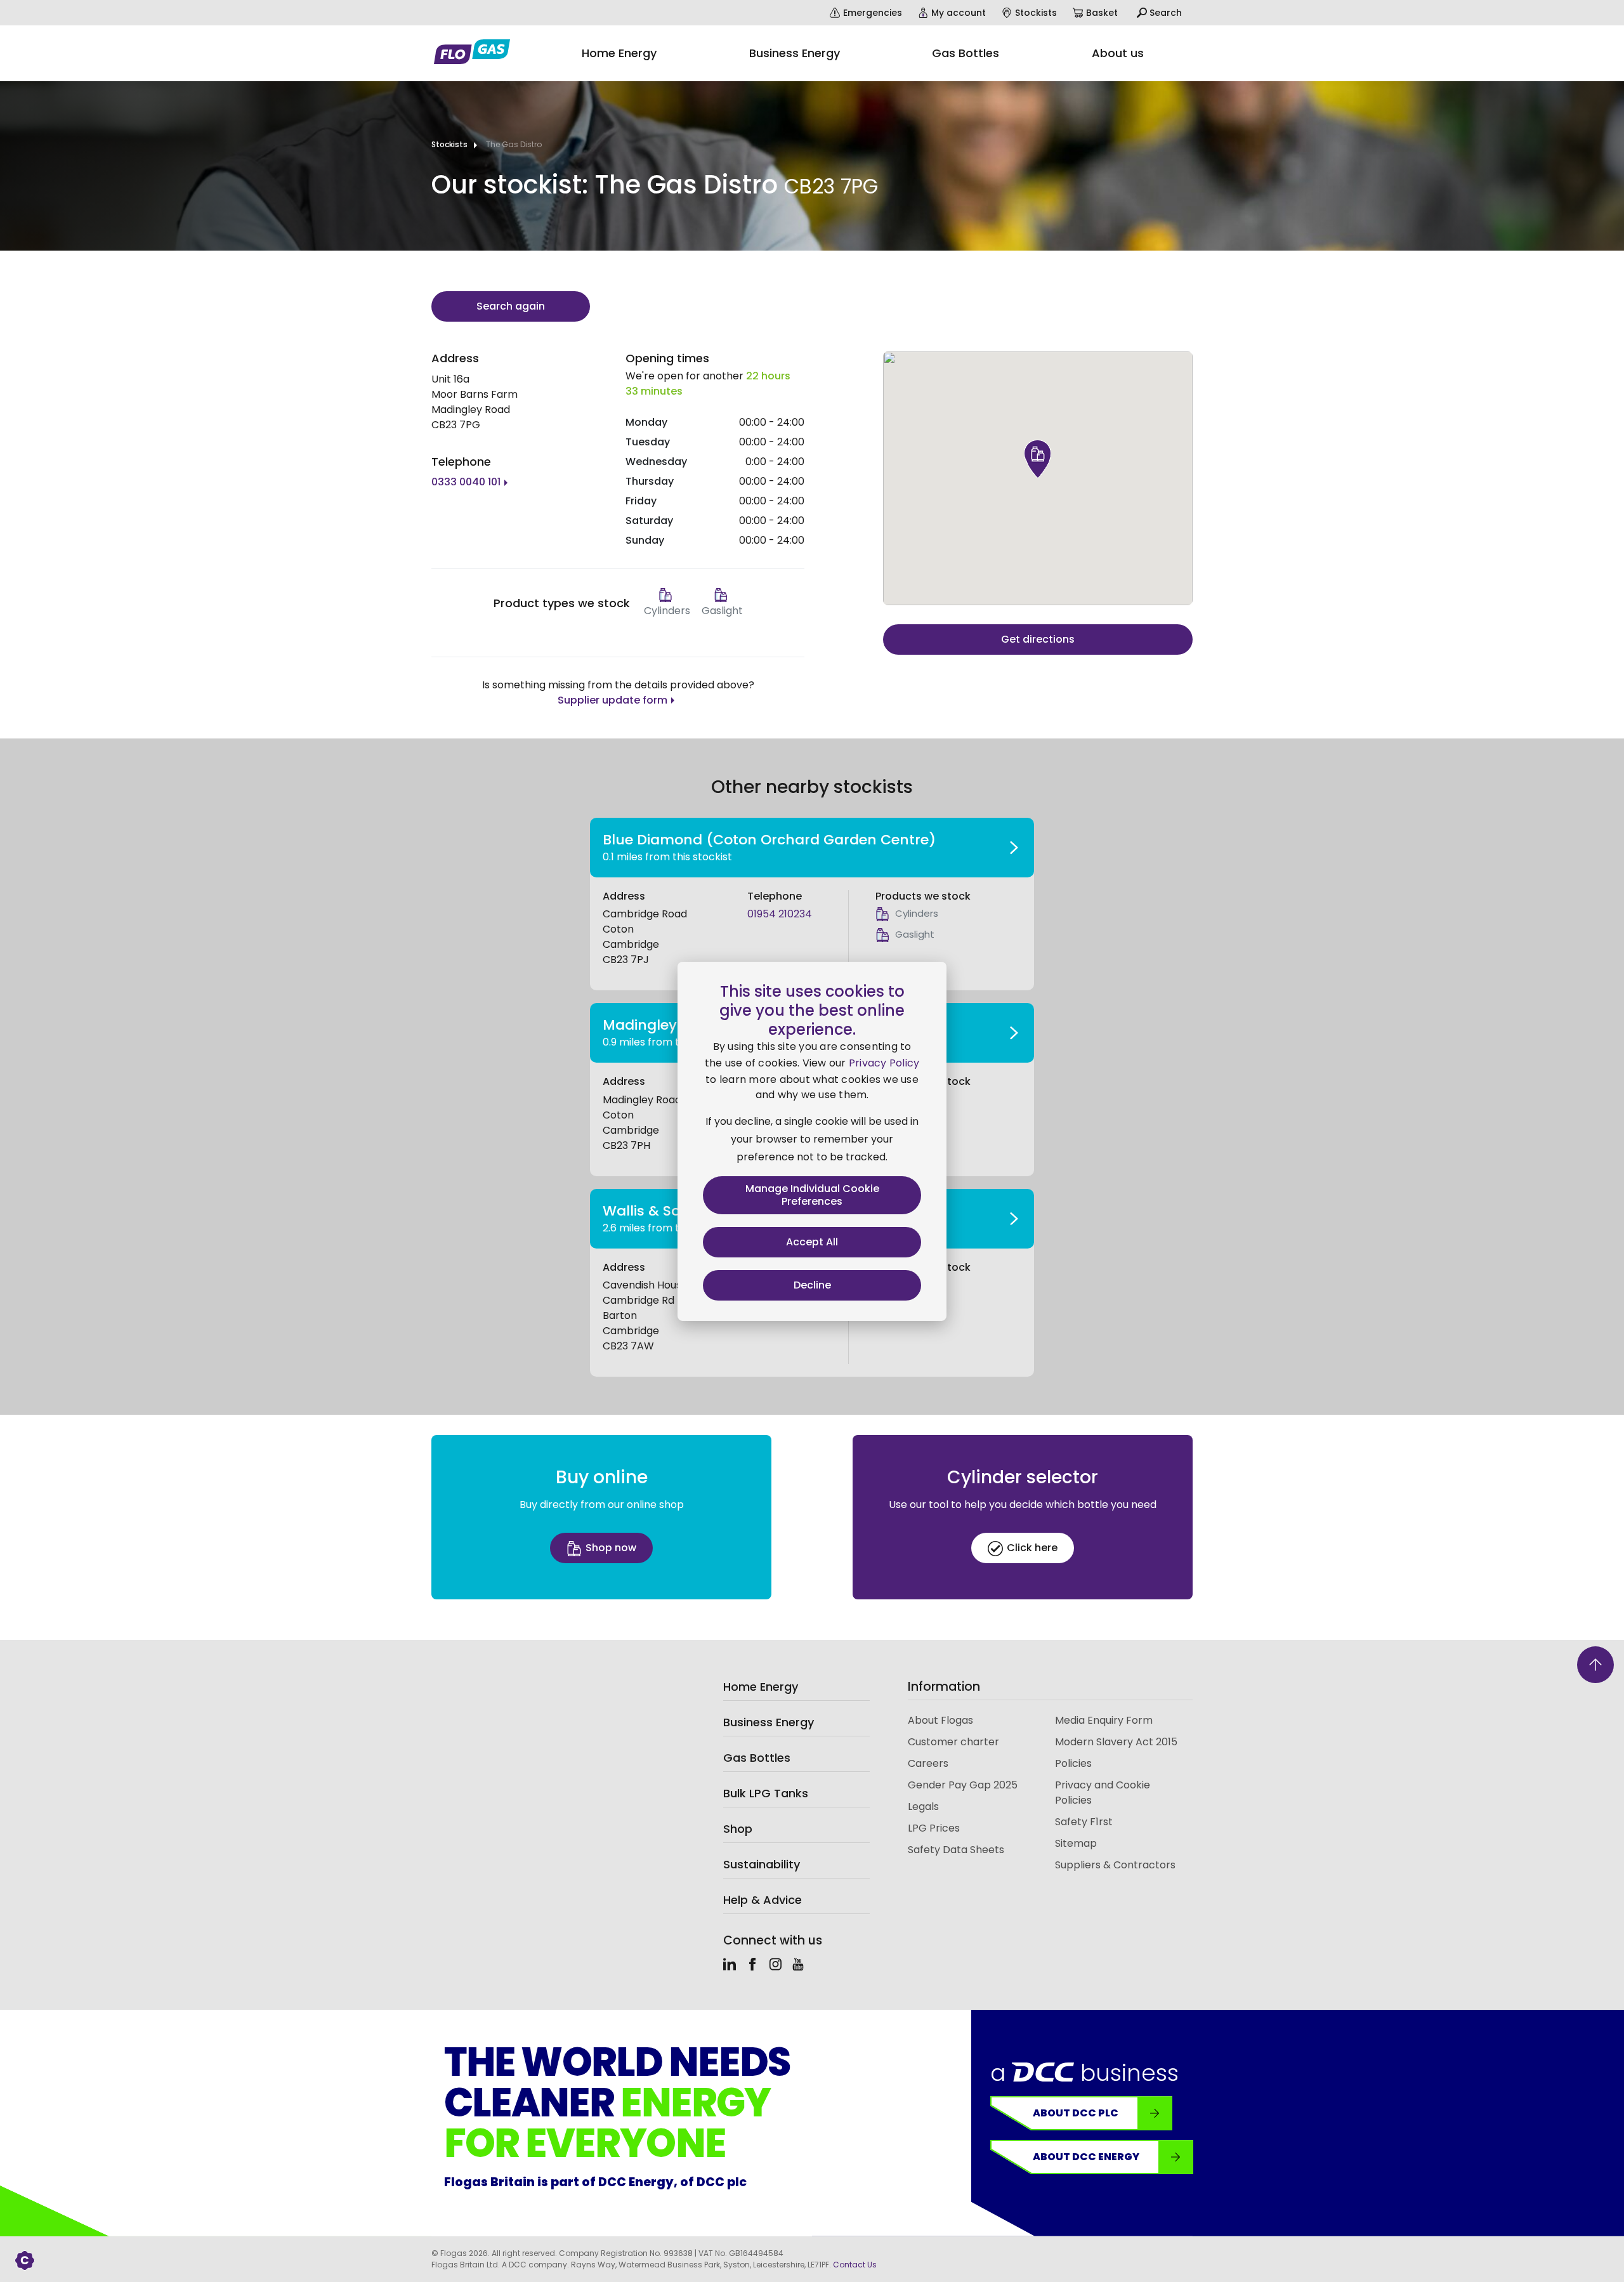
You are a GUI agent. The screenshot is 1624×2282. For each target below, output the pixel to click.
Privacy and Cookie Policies (1103, 1793)
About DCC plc (1076, 2113)
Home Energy (761, 1687)
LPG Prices (934, 1828)
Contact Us (855, 2265)
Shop (738, 1829)
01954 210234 (780, 914)
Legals (923, 1807)
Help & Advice (763, 1900)
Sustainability (762, 1864)
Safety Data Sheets (956, 1850)
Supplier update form (612, 700)
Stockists (449, 144)
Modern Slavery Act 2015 (1116, 1742)
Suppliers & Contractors (1115, 1865)
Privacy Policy (884, 1063)
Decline (812, 1285)
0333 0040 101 (466, 482)
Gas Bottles (757, 1758)
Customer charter (953, 1742)
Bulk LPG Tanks (766, 1793)
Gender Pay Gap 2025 (963, 1785)
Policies (1073, 1763)
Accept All (812, 1242)
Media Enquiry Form (1104, 1720)
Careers (928, 1763)
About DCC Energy (1086, 2157)
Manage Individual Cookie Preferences (812, 1195)
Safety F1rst (1084, 1822)
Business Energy (769, 1722)
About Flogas (940, 1720)
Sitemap (1076, 1843)
